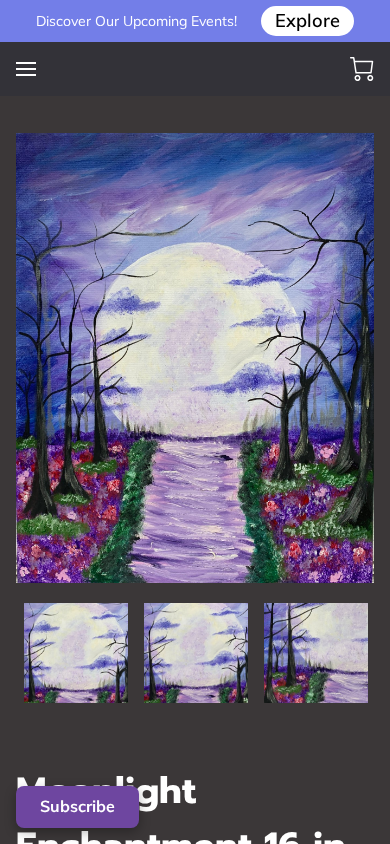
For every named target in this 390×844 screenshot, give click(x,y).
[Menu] (26, 69)
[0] (362, 69)
